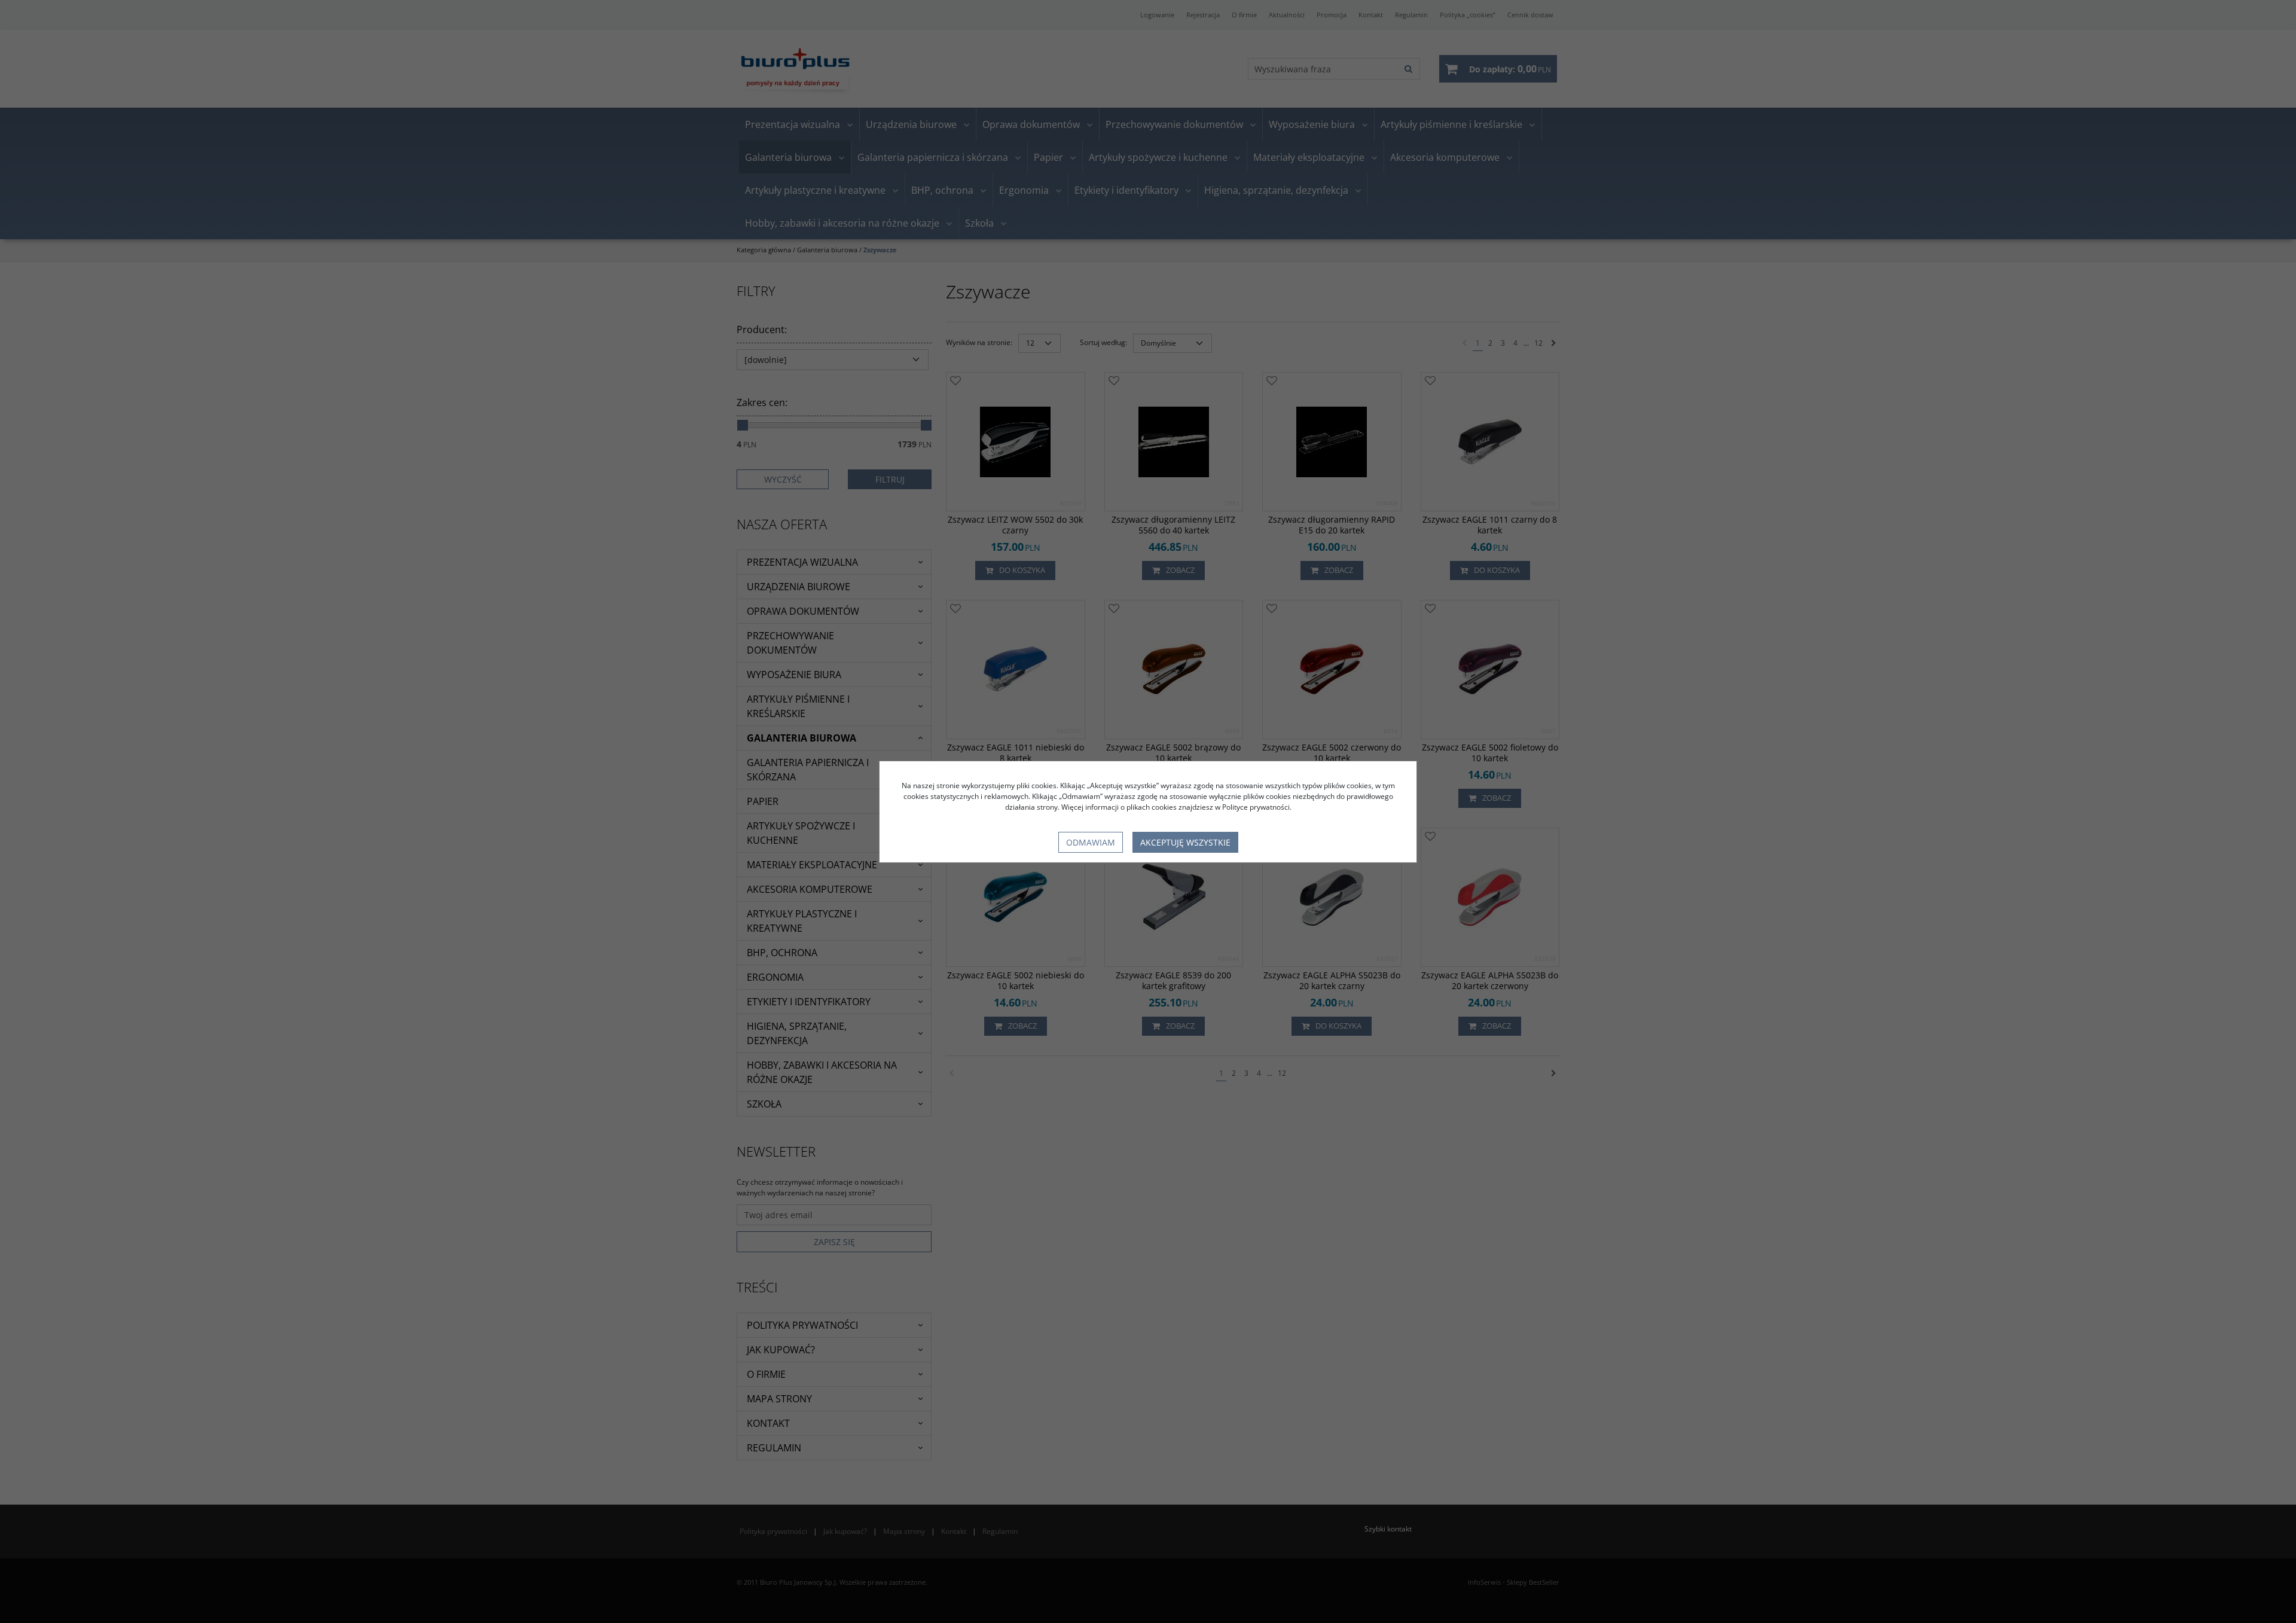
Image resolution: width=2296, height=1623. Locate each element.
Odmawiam (1091, 842)
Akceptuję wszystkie (1185, 842)
